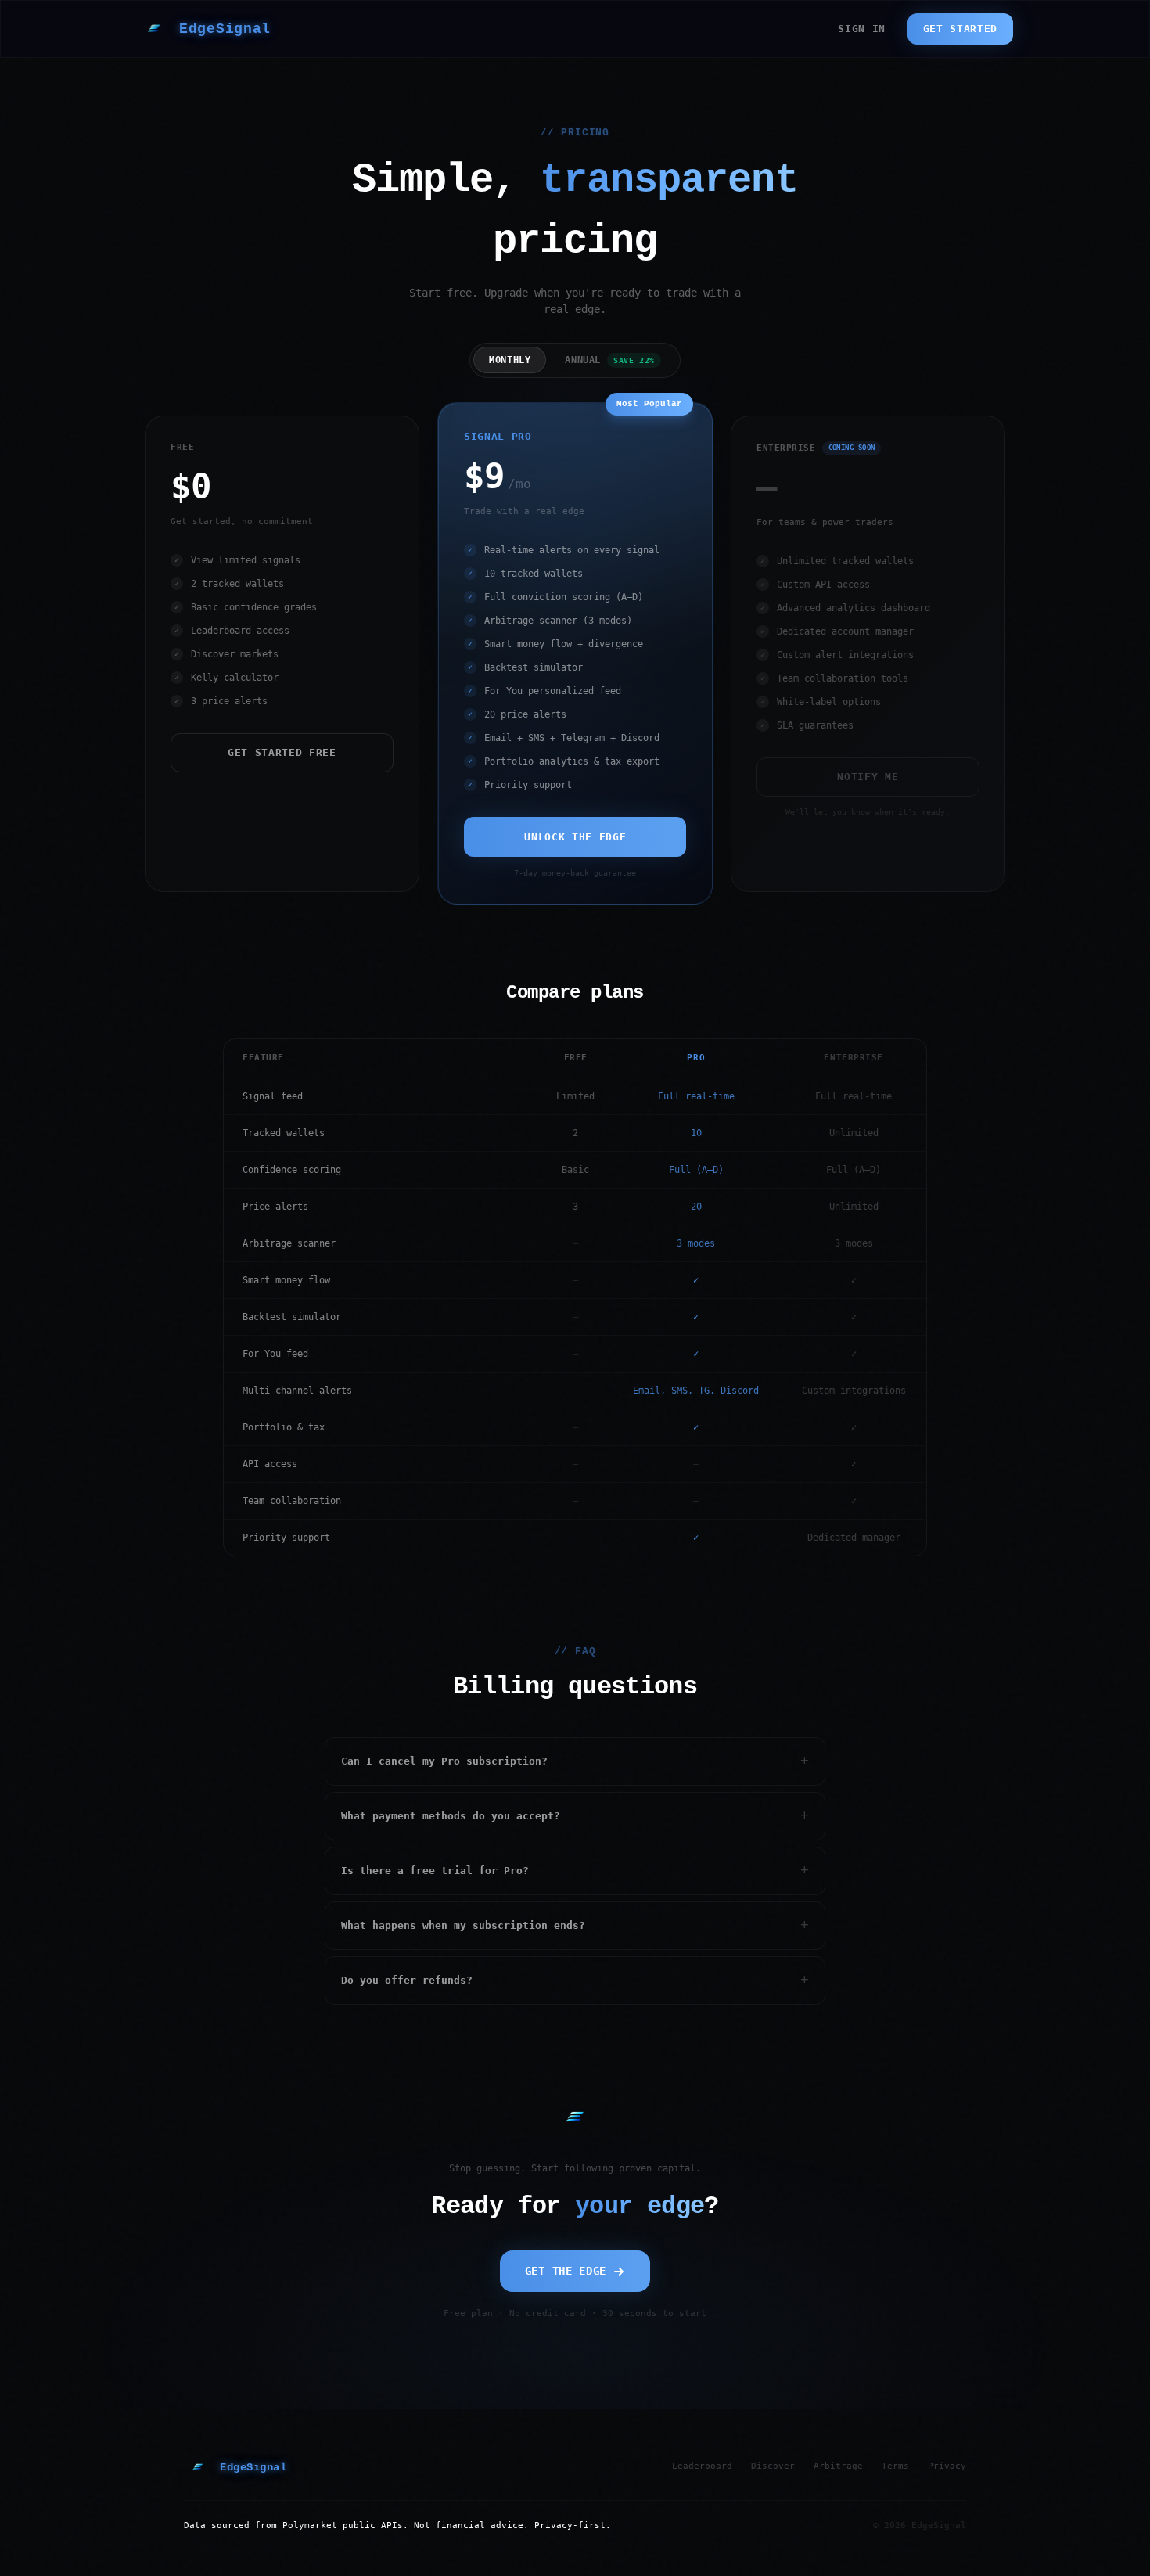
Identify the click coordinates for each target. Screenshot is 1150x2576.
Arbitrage (838, 2466)
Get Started (960, 29)
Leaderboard (702, 2466)
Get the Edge (566, 2271)
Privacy (947, 2466)
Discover (773, 2466)
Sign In (862, 29)
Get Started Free (282, 752)
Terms (895, 2466)
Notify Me (868, 777)
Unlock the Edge (575, 837)
